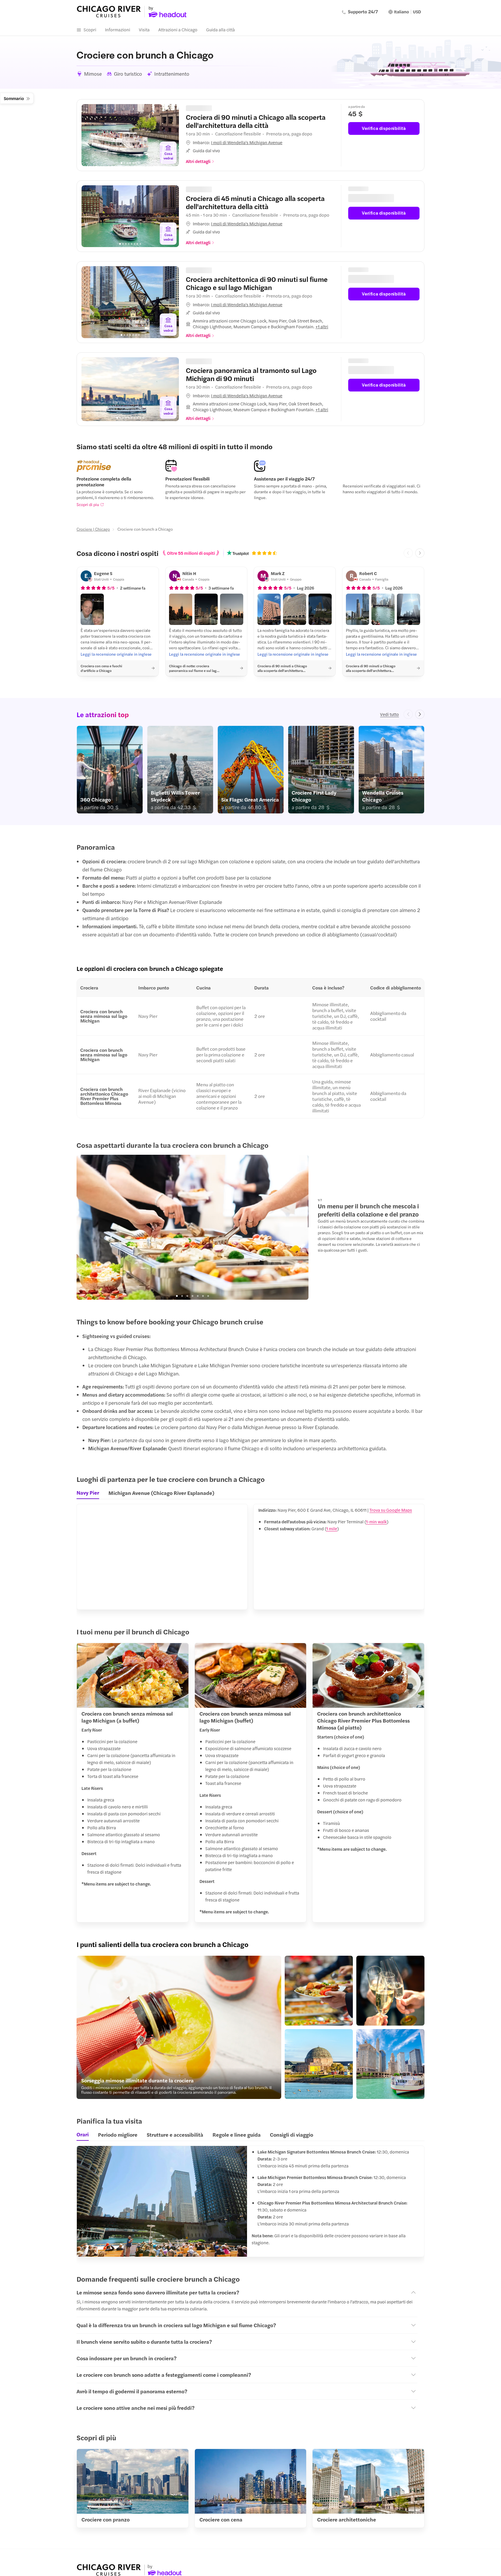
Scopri (90, 29)
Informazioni (118, 29)
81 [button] (202, 359)
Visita (144, 29)
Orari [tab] (83, 2132)
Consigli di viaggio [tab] (292, 2132)
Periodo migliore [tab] (118, 2132)
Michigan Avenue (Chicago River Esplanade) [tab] (161, 1490)
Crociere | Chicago (93, 527)
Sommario (14, 98)
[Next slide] (170, 135)
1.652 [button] (205, 188)
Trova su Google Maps (391, 1508)
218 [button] (204, 269)
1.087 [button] (206, 107)
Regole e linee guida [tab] (237, 2132)
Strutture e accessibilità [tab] (175, 2132)
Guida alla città (220, 29)
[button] (260, 141)
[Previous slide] (90, 135)
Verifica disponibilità (384, 128)
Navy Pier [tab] (88, 1490)
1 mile (332, 1526)
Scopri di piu (88, 502)
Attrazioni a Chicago (178, 29)
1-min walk (376, 1519)
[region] (130, 135)
